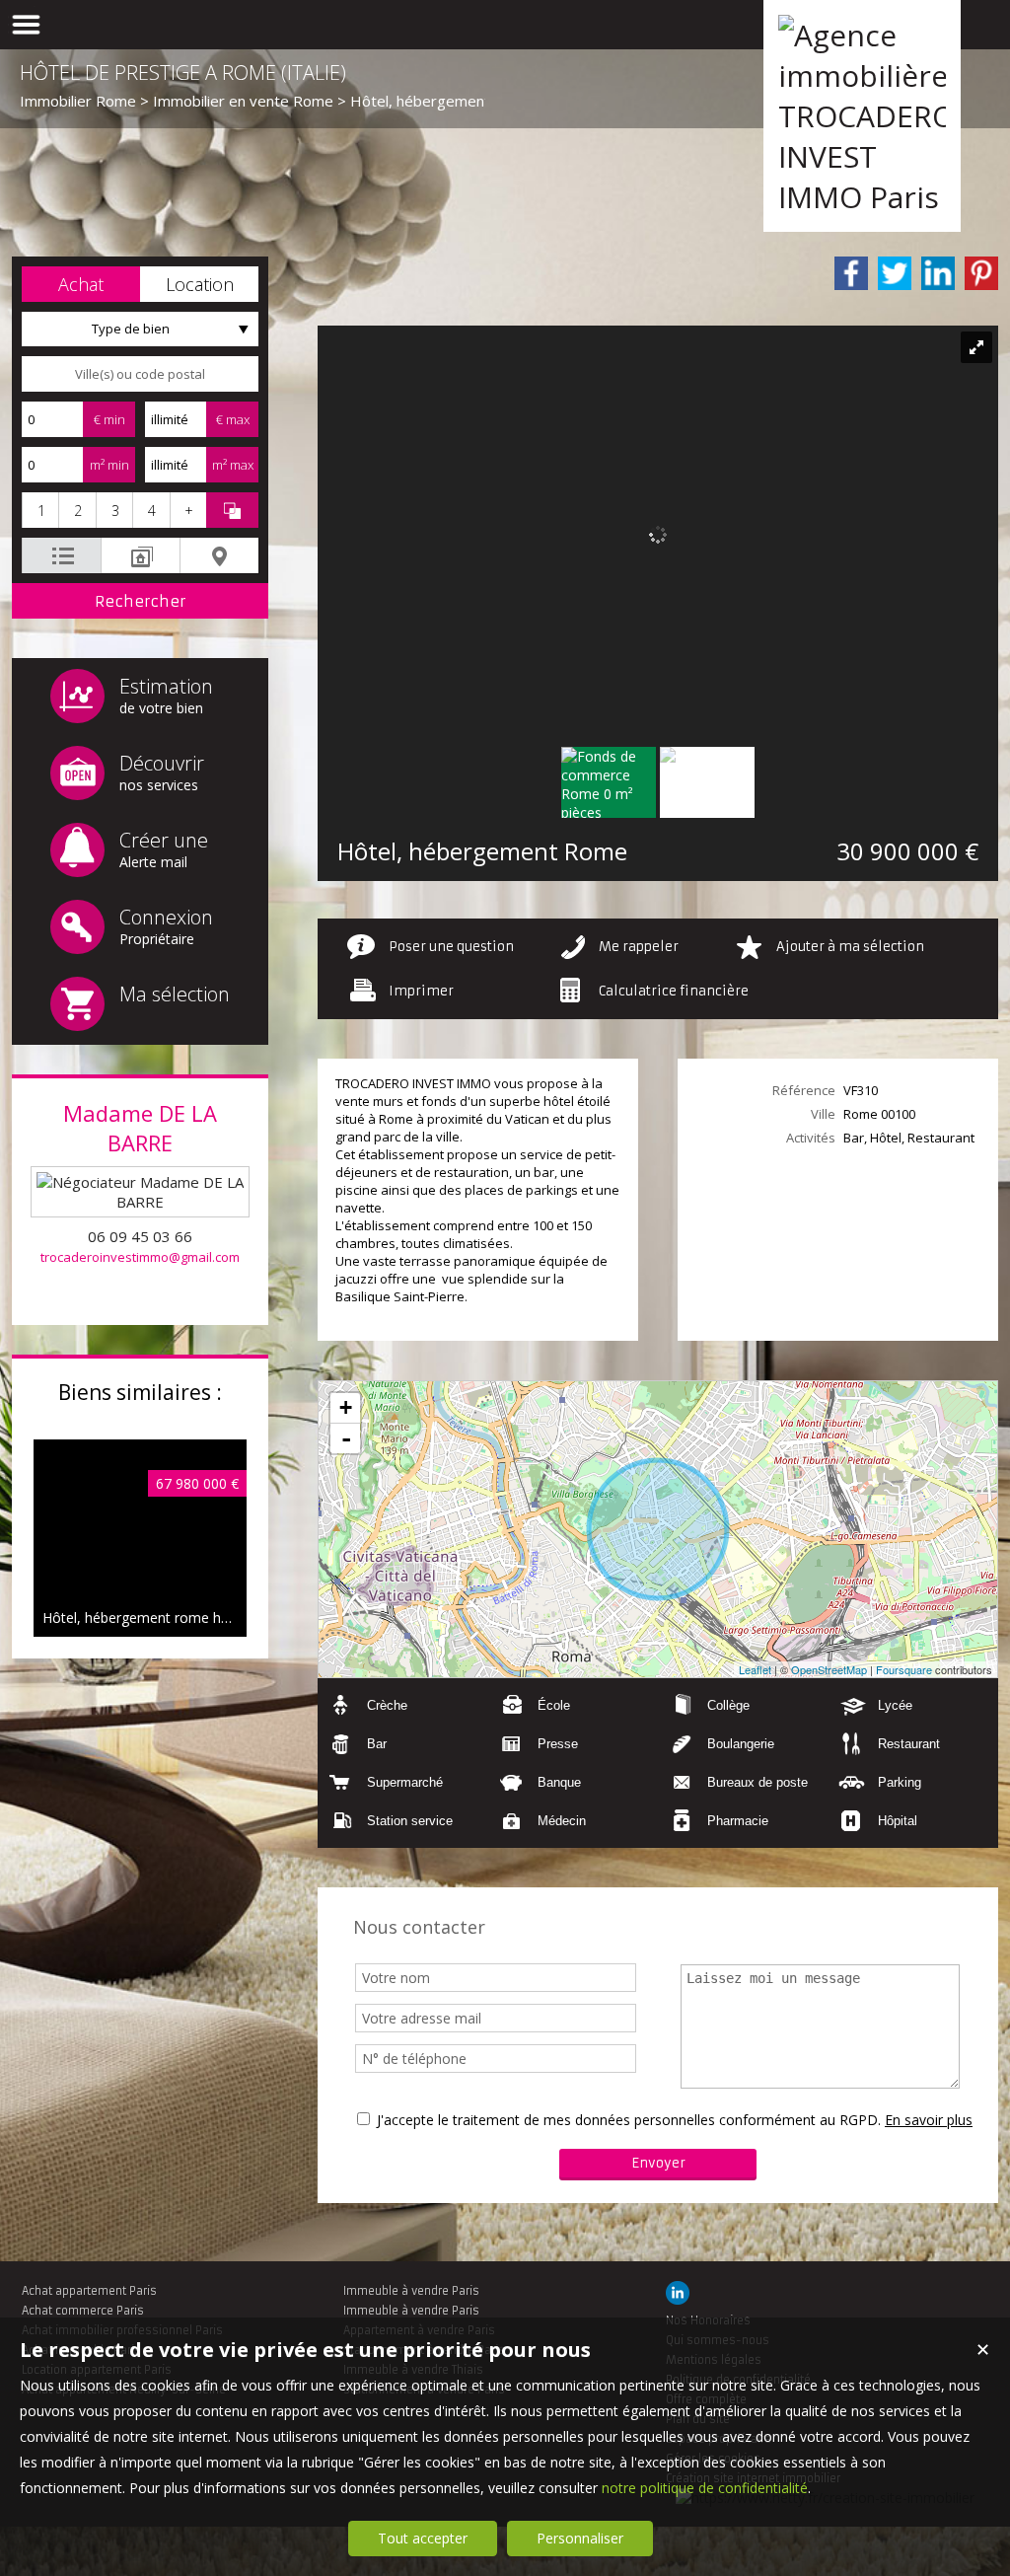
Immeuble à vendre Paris (411, 2291)
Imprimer (421, 991)
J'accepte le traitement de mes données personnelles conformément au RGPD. (629, 2120)
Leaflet (755, 1669)
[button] (81, 284)
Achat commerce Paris (83, 2311)
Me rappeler (639, 947)
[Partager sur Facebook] (851, 273)
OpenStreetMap (829, 1669)
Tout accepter (423, 2538)
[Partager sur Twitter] (895, 273)
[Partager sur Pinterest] (981, 273)
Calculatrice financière (674, 991)
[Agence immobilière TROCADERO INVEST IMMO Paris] (862, 197)
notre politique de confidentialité (705, 2488)
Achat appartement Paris (89, 2291)
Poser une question (451, 947)
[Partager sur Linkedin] (938, 273)
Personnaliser (580, 2538)
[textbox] (140, 374)
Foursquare (904, 1669)
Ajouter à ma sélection (850, 947)
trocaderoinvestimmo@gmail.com (140, 1257)
